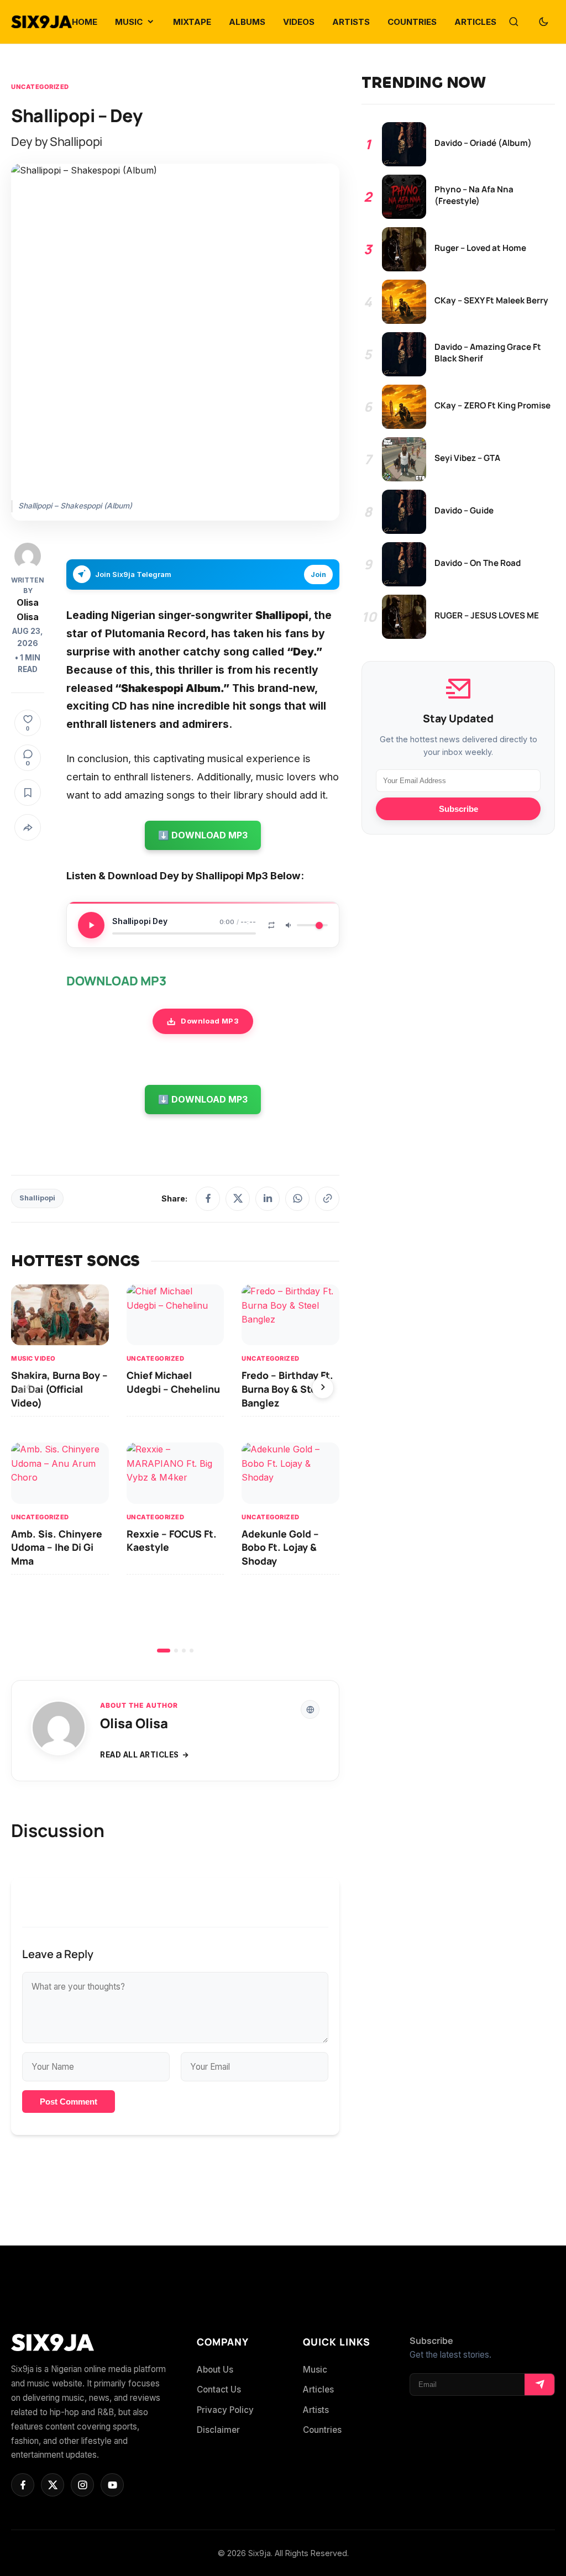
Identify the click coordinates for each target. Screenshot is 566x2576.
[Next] (323, 1388)
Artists (316, 2410)
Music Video (33, 1359)
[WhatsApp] (297, 1199)
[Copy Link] (327, 1199)
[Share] (28, 827)
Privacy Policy (225, 2410)
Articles (318, 2389)
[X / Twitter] (238, 1199)
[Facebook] (208, 1199)
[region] (175, 1468)
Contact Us (219, 2389)
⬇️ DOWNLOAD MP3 (203, 835)
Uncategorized (40, 87)
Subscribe (458, 809)
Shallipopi (37, 1198)
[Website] (310, 1709)
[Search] (513, 22)
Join (318, 575)
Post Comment (69, 2102)
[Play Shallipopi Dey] (91, 925)
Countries (322, 2430)
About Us (215, 2370)
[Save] (28, 793)
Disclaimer (218, 2430)
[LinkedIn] (268, 1199)
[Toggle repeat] (271, 925)
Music (315, 2370)
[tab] (164, 1651)
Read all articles (140, 1755)
